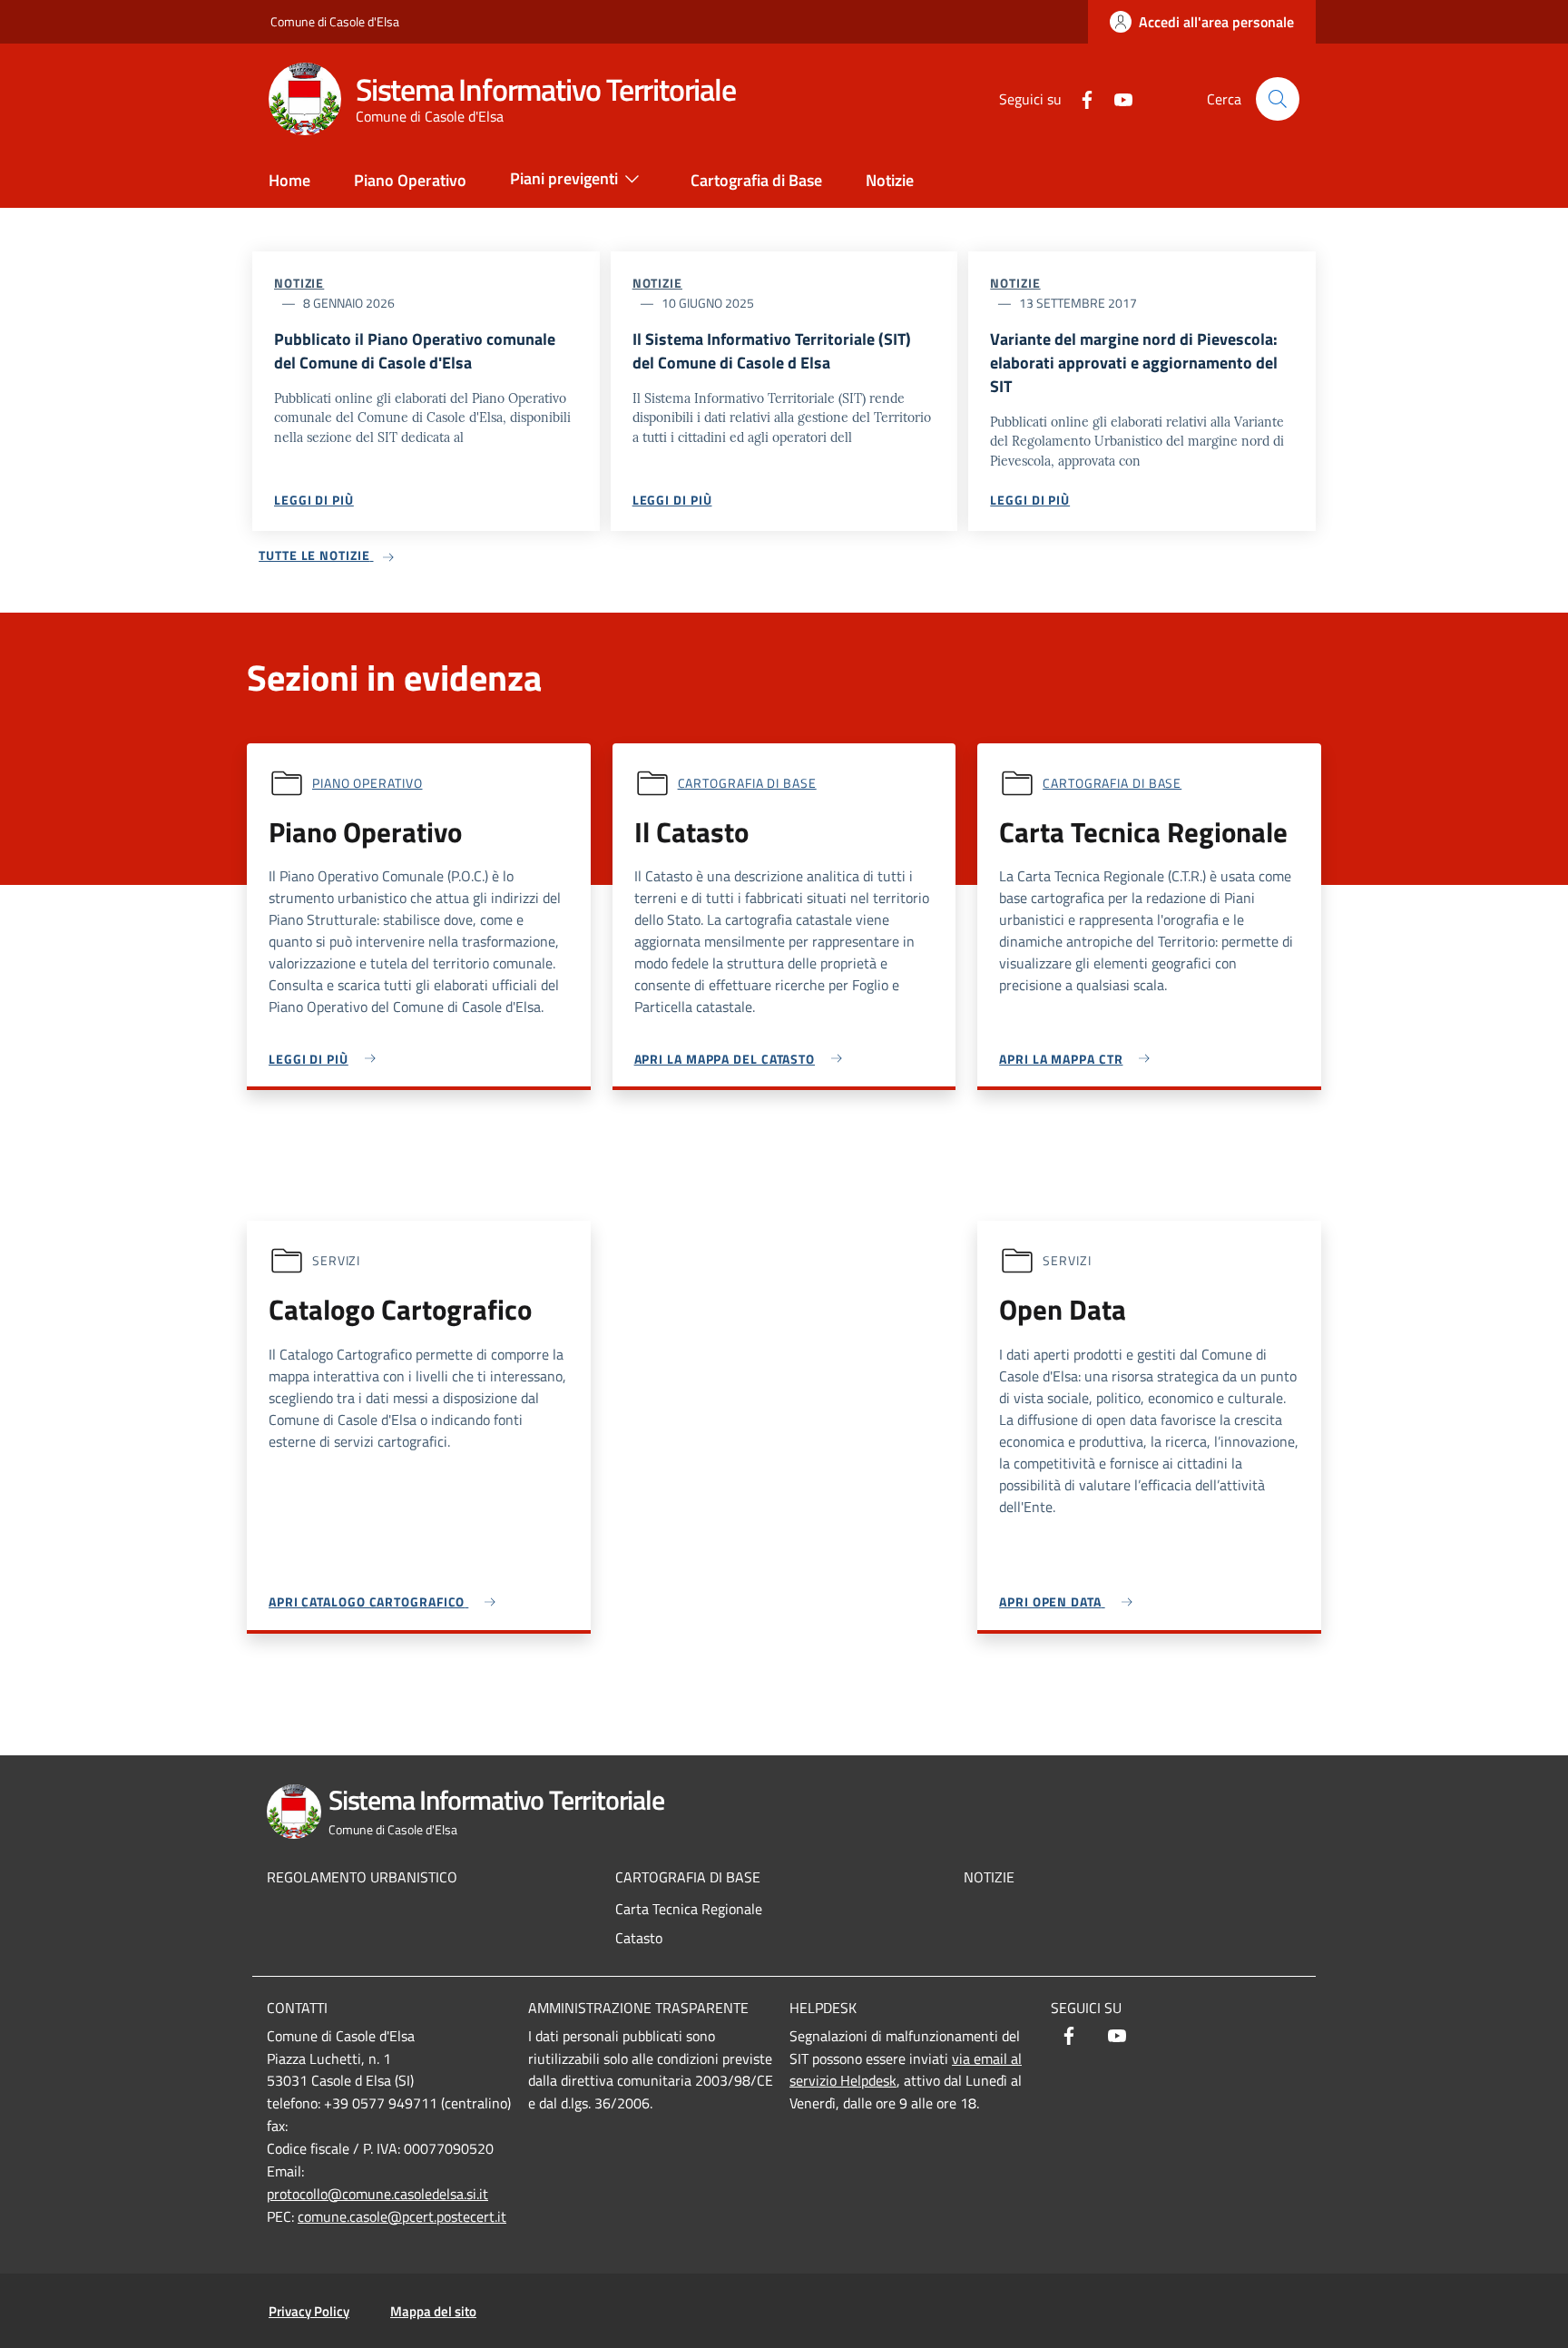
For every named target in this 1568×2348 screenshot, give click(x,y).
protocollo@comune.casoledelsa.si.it (377, 2194)
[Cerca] (1278, 99)
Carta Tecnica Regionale (689, 1909)
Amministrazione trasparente (638, 2008)
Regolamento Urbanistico (362, 1877)
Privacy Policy (309, 2311)
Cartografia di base (747, 783)
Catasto (639, 1938)
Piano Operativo (367, 783)
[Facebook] (1080, 98)
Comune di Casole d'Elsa (335, 21)
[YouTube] (1116, 98)
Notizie (299, 283)
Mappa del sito (433, 2311)
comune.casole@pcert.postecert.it (402, 2216)
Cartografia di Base (688, 1877)
